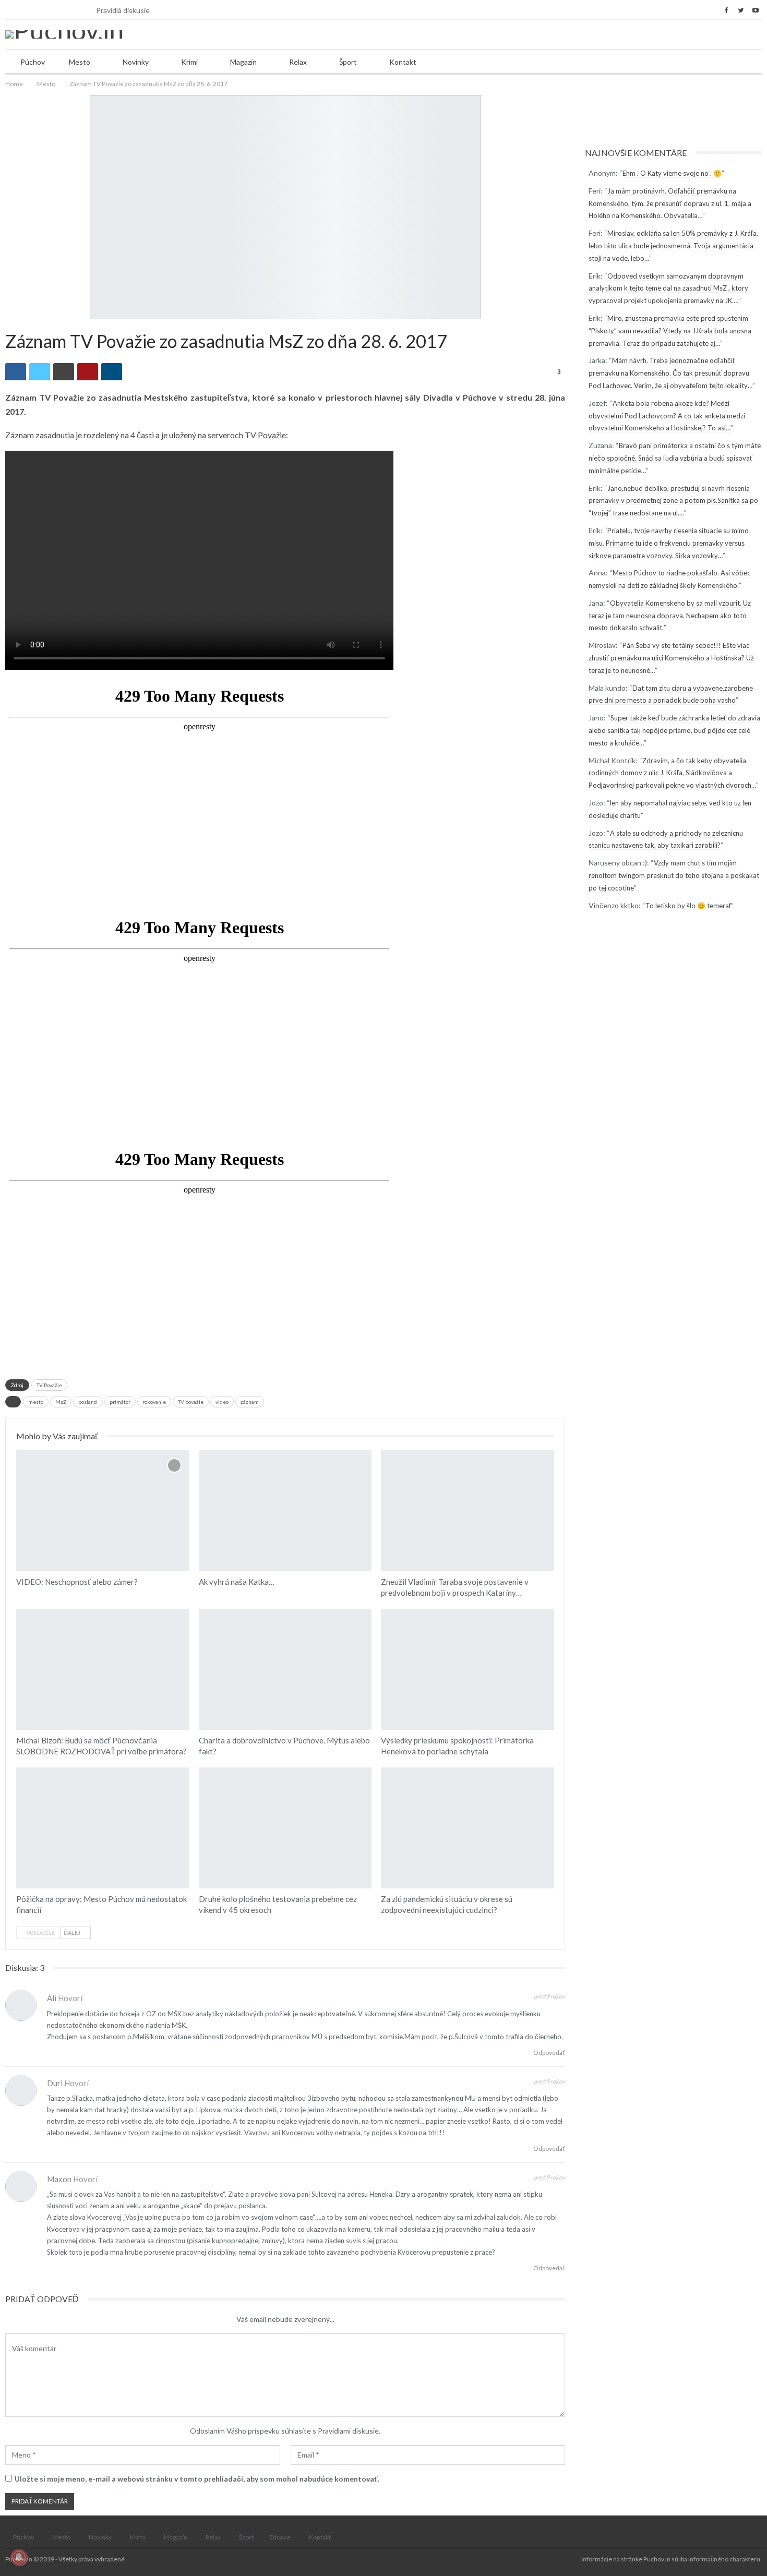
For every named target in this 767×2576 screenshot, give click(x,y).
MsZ (61, 1402)
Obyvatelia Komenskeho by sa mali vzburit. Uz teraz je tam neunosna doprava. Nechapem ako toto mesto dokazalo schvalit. (670, 616)
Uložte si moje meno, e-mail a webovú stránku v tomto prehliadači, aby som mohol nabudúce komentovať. (197, 2479)
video (222, 1402)
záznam (250, 1402)
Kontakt (403, 62)
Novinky (136, 62)
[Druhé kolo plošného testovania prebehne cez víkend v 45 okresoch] (285, 1828)
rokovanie (154, 1402)
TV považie (191, 1402)
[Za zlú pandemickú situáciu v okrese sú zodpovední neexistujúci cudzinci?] (468, 1828)
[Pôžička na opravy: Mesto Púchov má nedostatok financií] (103, 1828)
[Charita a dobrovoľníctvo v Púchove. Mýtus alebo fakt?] (285, 1669)
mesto (36, 1402)
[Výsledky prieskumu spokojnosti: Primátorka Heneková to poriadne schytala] (468, 1669)
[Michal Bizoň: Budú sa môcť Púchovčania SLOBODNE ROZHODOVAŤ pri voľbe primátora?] (103, 1669)
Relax (298, 62)
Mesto (80, 62)
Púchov (33, 62)
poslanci (88, 1402)
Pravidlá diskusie (123, 10)
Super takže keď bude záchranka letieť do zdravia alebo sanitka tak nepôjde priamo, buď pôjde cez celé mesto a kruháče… (674, 730)
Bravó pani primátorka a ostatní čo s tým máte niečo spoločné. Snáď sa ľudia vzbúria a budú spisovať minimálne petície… (675, 458)
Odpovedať (549, 2053)
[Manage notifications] (19, 2557)
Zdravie (280, 2537)
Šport (348, 62)
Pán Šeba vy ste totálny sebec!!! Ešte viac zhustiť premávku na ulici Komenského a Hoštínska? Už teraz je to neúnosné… (671, 658)
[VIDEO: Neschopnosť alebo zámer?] (103, 1511)
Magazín (243, 62)
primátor (120, 1402)
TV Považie (49, 1385)
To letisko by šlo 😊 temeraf (688, 906)
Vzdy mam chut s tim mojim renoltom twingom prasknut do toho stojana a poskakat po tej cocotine (674, 875)
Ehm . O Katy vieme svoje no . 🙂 (672, 173)
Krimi (189, 62)
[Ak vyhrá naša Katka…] (285, 1511)
